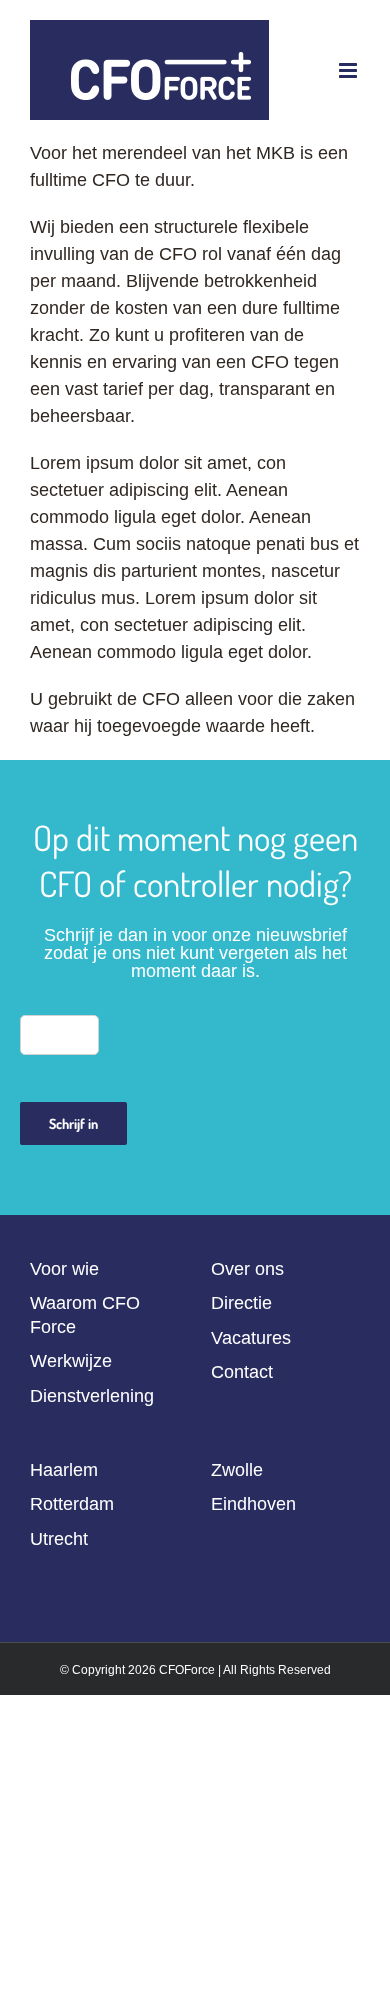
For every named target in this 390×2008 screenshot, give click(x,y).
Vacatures (251, 1338)
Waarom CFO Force (85, 1314)
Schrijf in (73, 1123)
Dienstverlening (92, 1396)
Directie (241, 1303)
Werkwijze (71, 1361)
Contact (242, 1372)
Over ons (247, 1269)
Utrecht (59, 1539)
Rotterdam (72, 1504)
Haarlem (64, 1470)
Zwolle (237, 1470)
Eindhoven (253, 1504)
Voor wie (64, 1269)
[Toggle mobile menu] (349, 70)
